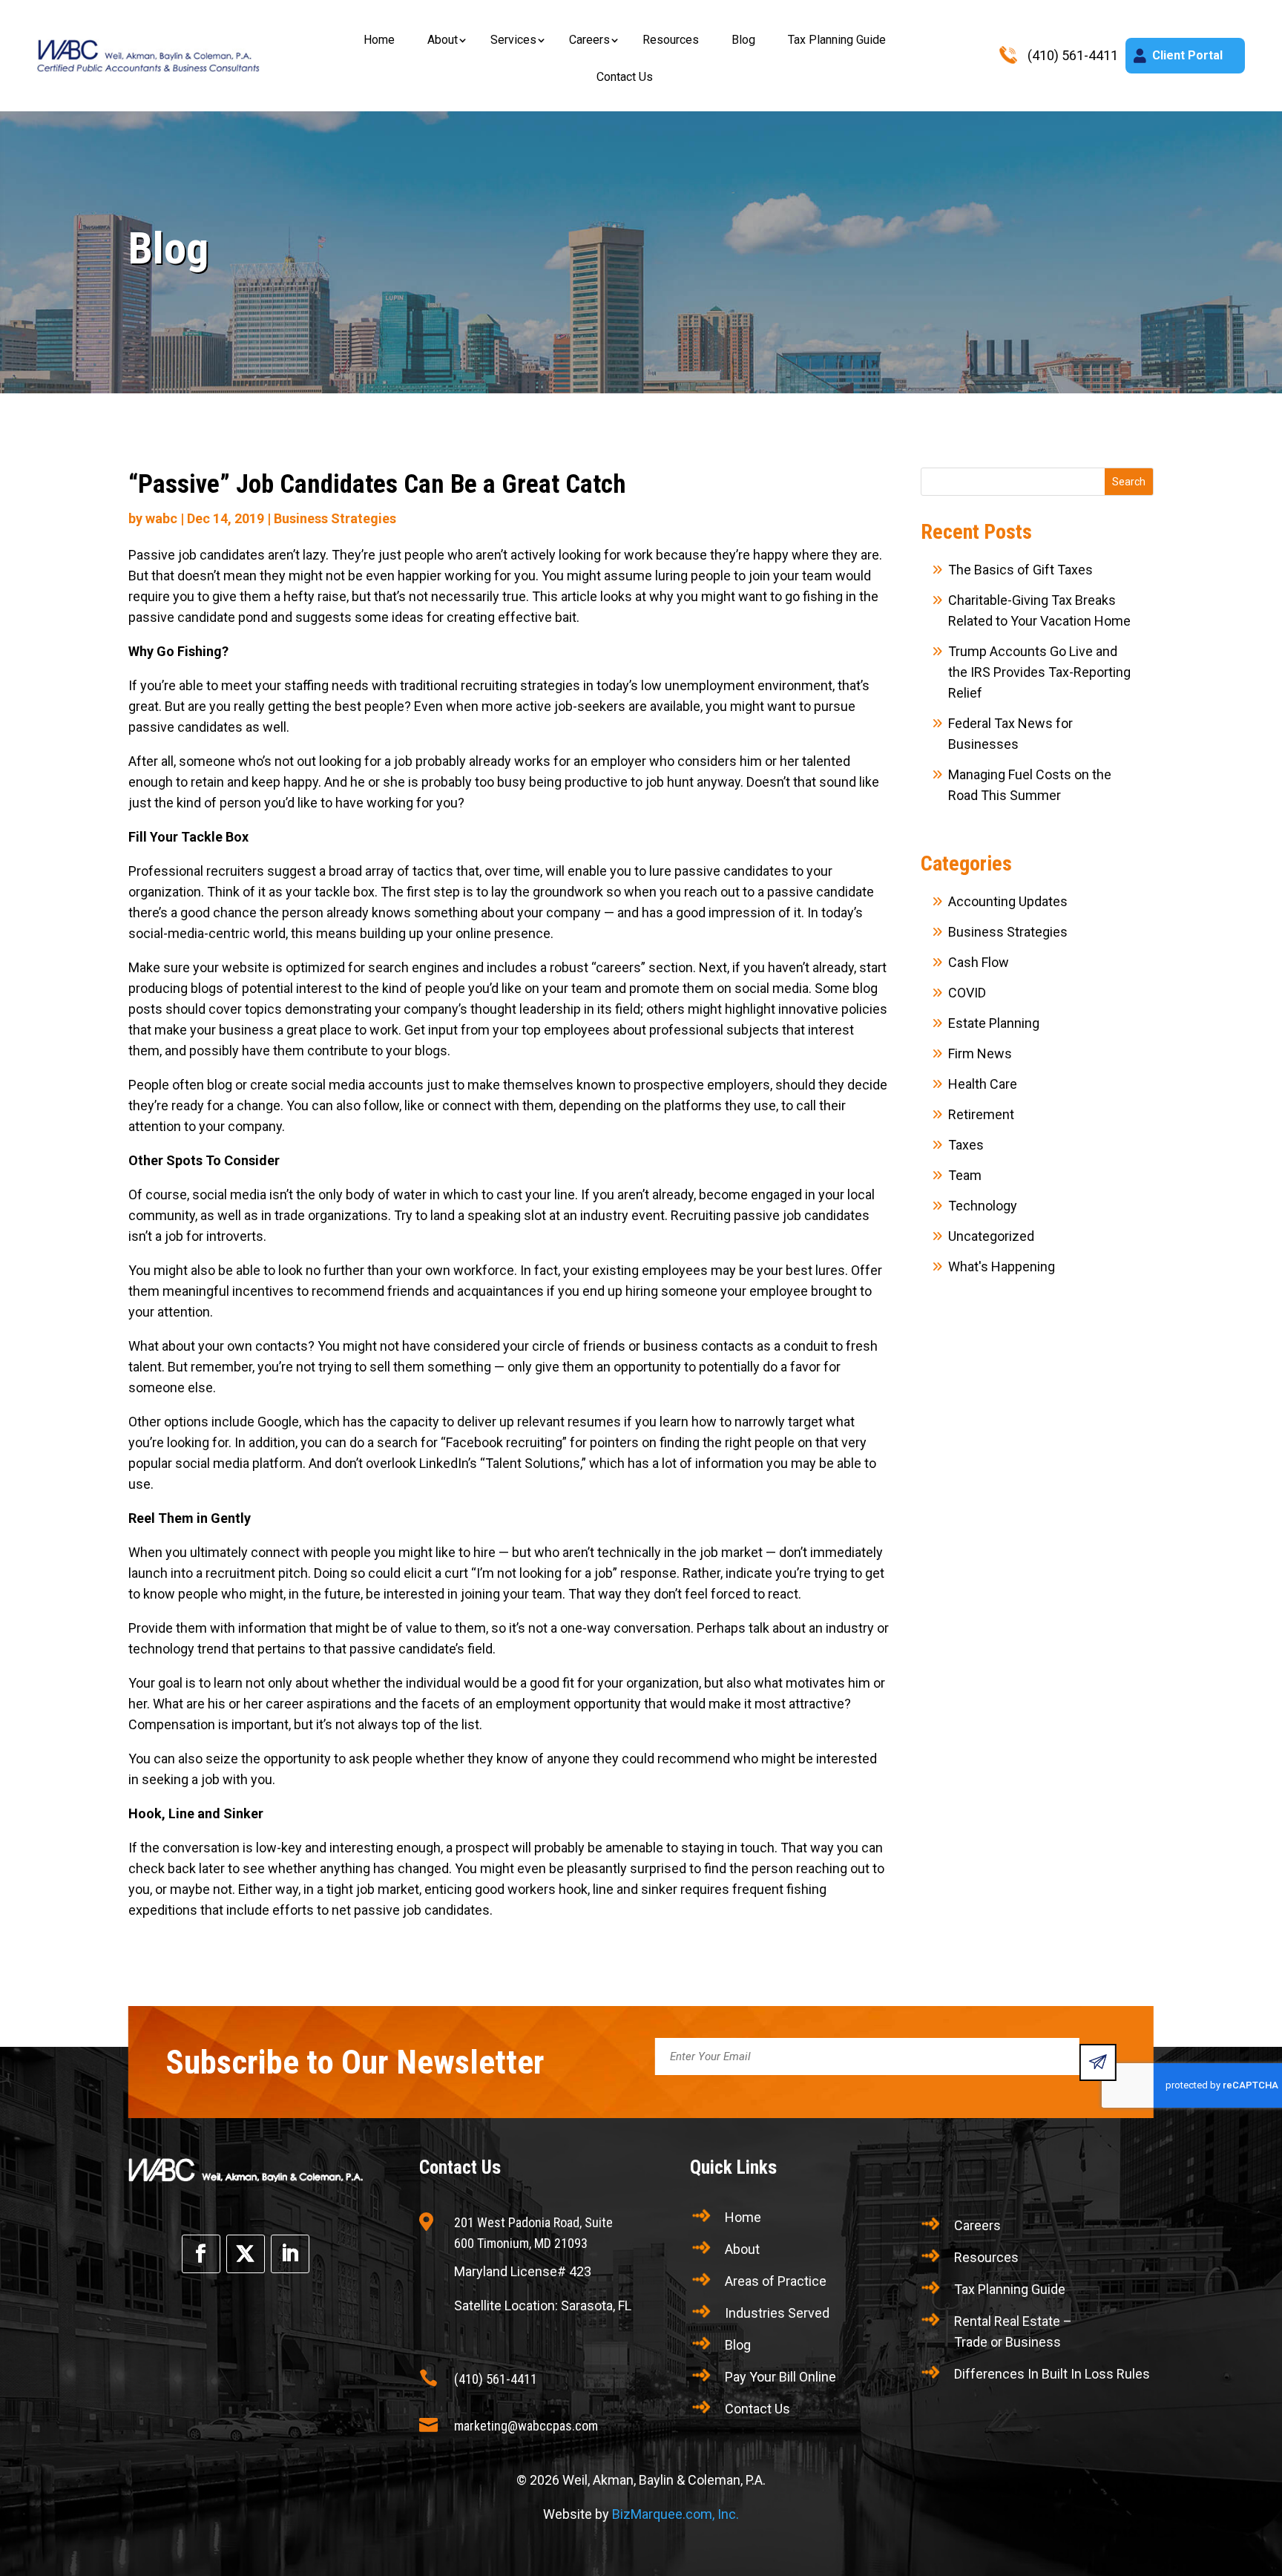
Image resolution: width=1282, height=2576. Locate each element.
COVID (967, 993)
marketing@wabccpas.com (526, 2426)
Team (965, 1175)
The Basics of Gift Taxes (1020, 570)
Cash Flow (979, 962)
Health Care (983, 1084)
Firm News (980, 1053)
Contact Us (625, 77)
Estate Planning (994, 1023)
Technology (983, 1206)
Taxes (966, 1145)
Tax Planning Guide (837, 40)
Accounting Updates (1008, 901)
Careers (589, 40)
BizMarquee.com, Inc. (675, 2514)
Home (379, 40)
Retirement (981, 1114)
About (443, 40)
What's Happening (1002, 1266)
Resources (671, 40)
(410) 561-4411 (496, 2379)
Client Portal (1187, 55)
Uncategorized (991, 1236)
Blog (743, 40)
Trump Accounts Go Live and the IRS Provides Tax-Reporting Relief (1039, 672)
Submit (1098, 2062)
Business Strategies (335, 518)
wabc (161, 518)
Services (513, 40)
